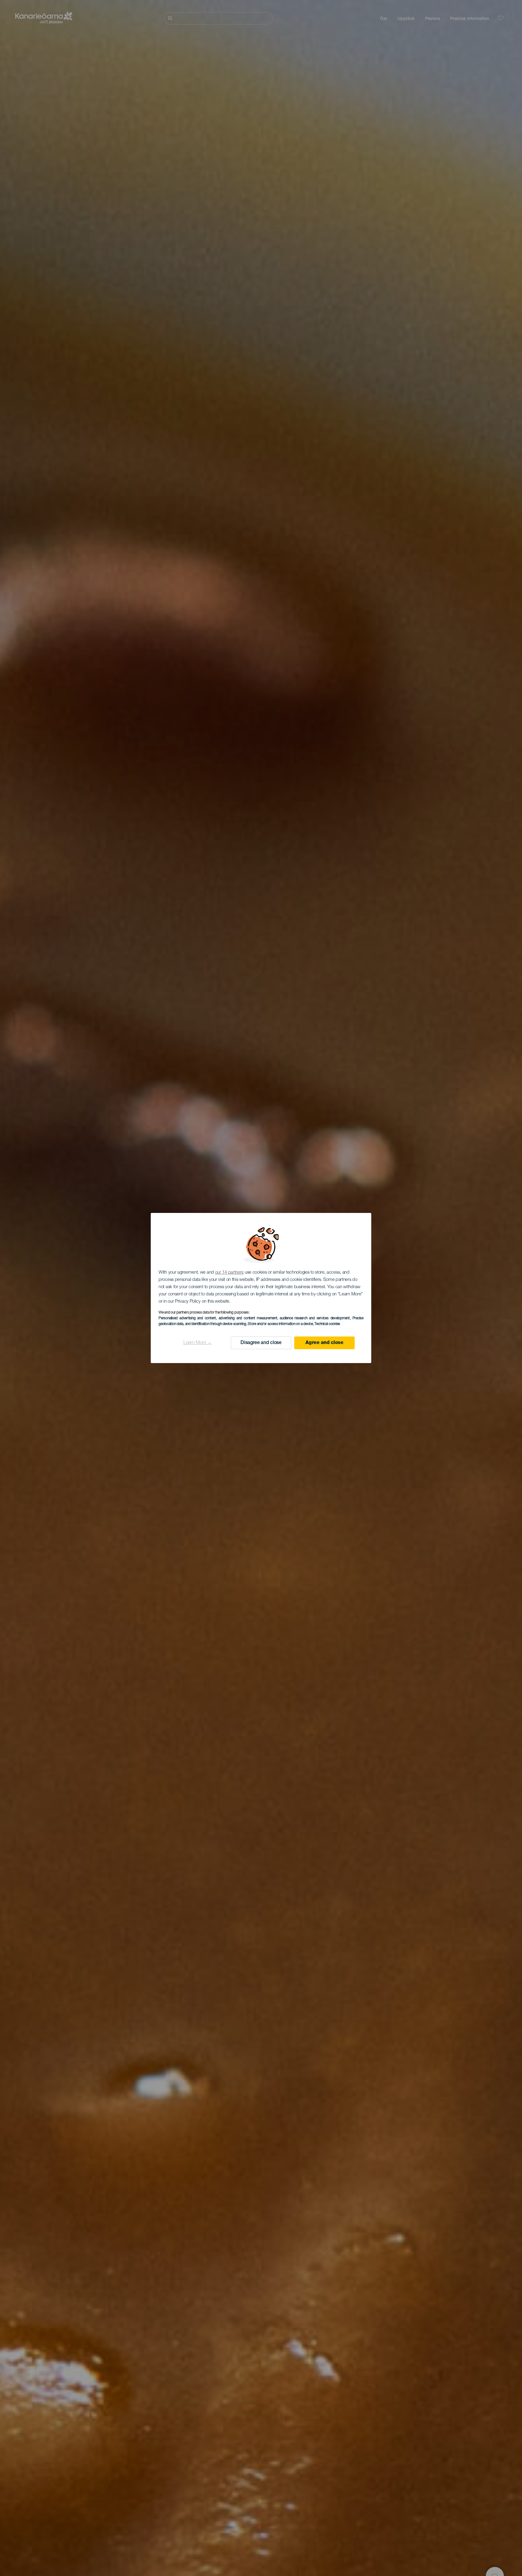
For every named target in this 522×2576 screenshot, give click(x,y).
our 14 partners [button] (229, 1273)
